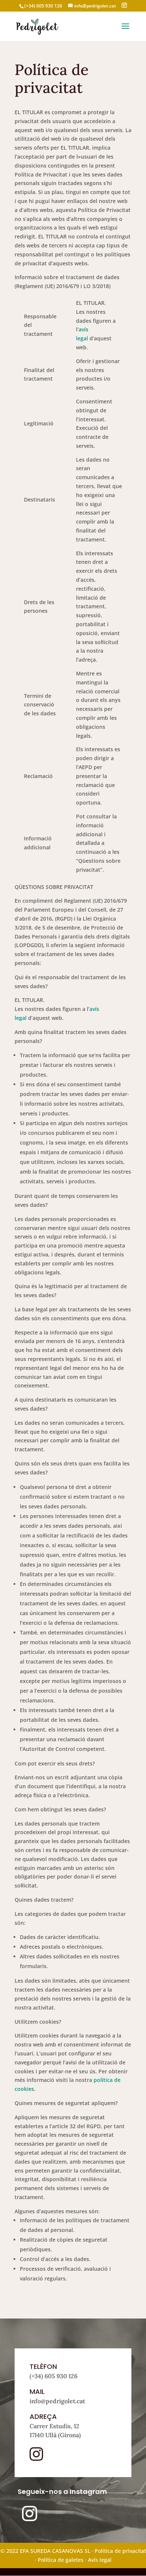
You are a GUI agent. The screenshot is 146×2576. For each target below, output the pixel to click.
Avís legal (100, 2560)
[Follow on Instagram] (30, 2514)
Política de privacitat (120, 2551)
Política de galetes (61, 2560)
